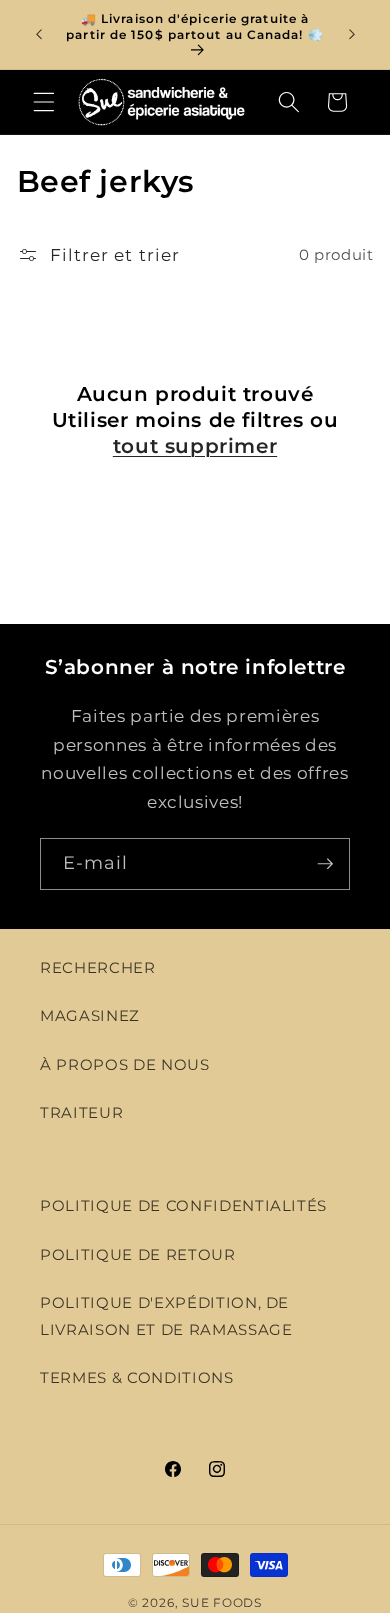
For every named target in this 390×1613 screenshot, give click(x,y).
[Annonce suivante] (352, 34)
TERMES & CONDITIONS (137, 1377)
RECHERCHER (98, 967)
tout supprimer (195, 446)
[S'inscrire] (325, 864)
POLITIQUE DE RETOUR (138, 1254)
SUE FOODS (222, 1602)
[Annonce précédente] (39, 34)
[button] (44, 102)
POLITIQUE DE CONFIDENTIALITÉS (183, 1205)
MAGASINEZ (90, 1015)
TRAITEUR (81, 1112)
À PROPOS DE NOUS (125, 1064)
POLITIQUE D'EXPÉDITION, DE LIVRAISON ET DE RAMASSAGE (166, 1316)
